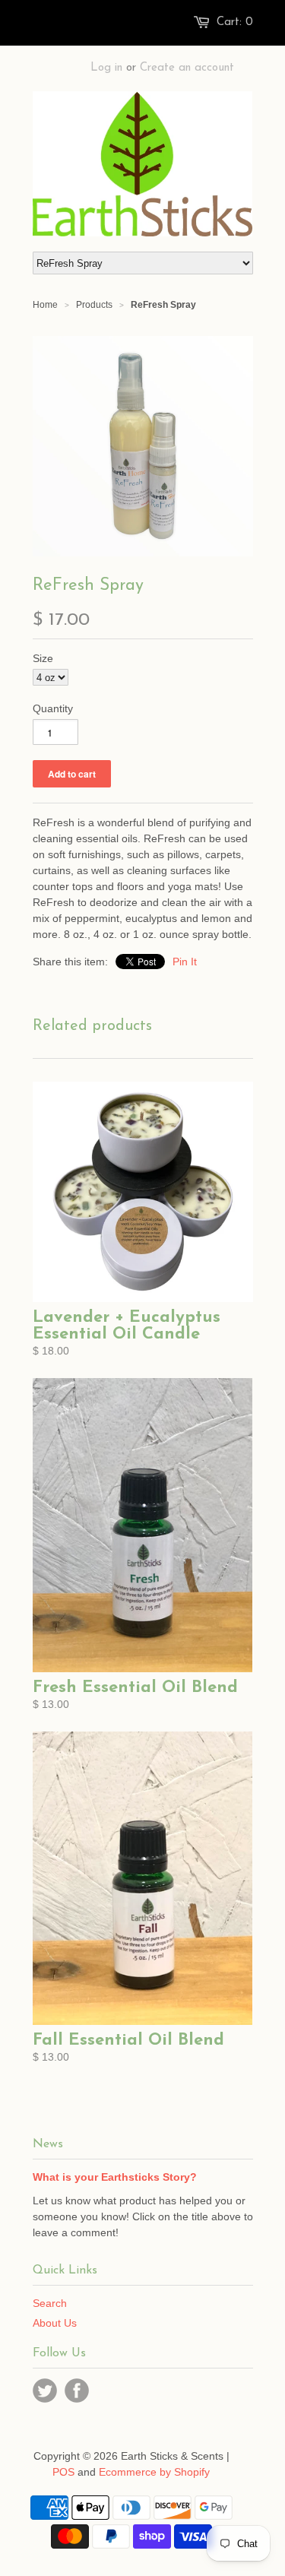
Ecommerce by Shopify (154, 2472)
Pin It (185, 962)
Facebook (77, 2391)
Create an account (187, 68)
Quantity (53, 708)
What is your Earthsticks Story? (115, 2177)
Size (43, 658)
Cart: (235, 22)
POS (63, 2472)
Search (50, 2303)
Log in (106, 68)
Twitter (45, 2391)
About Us (55, 2323)
